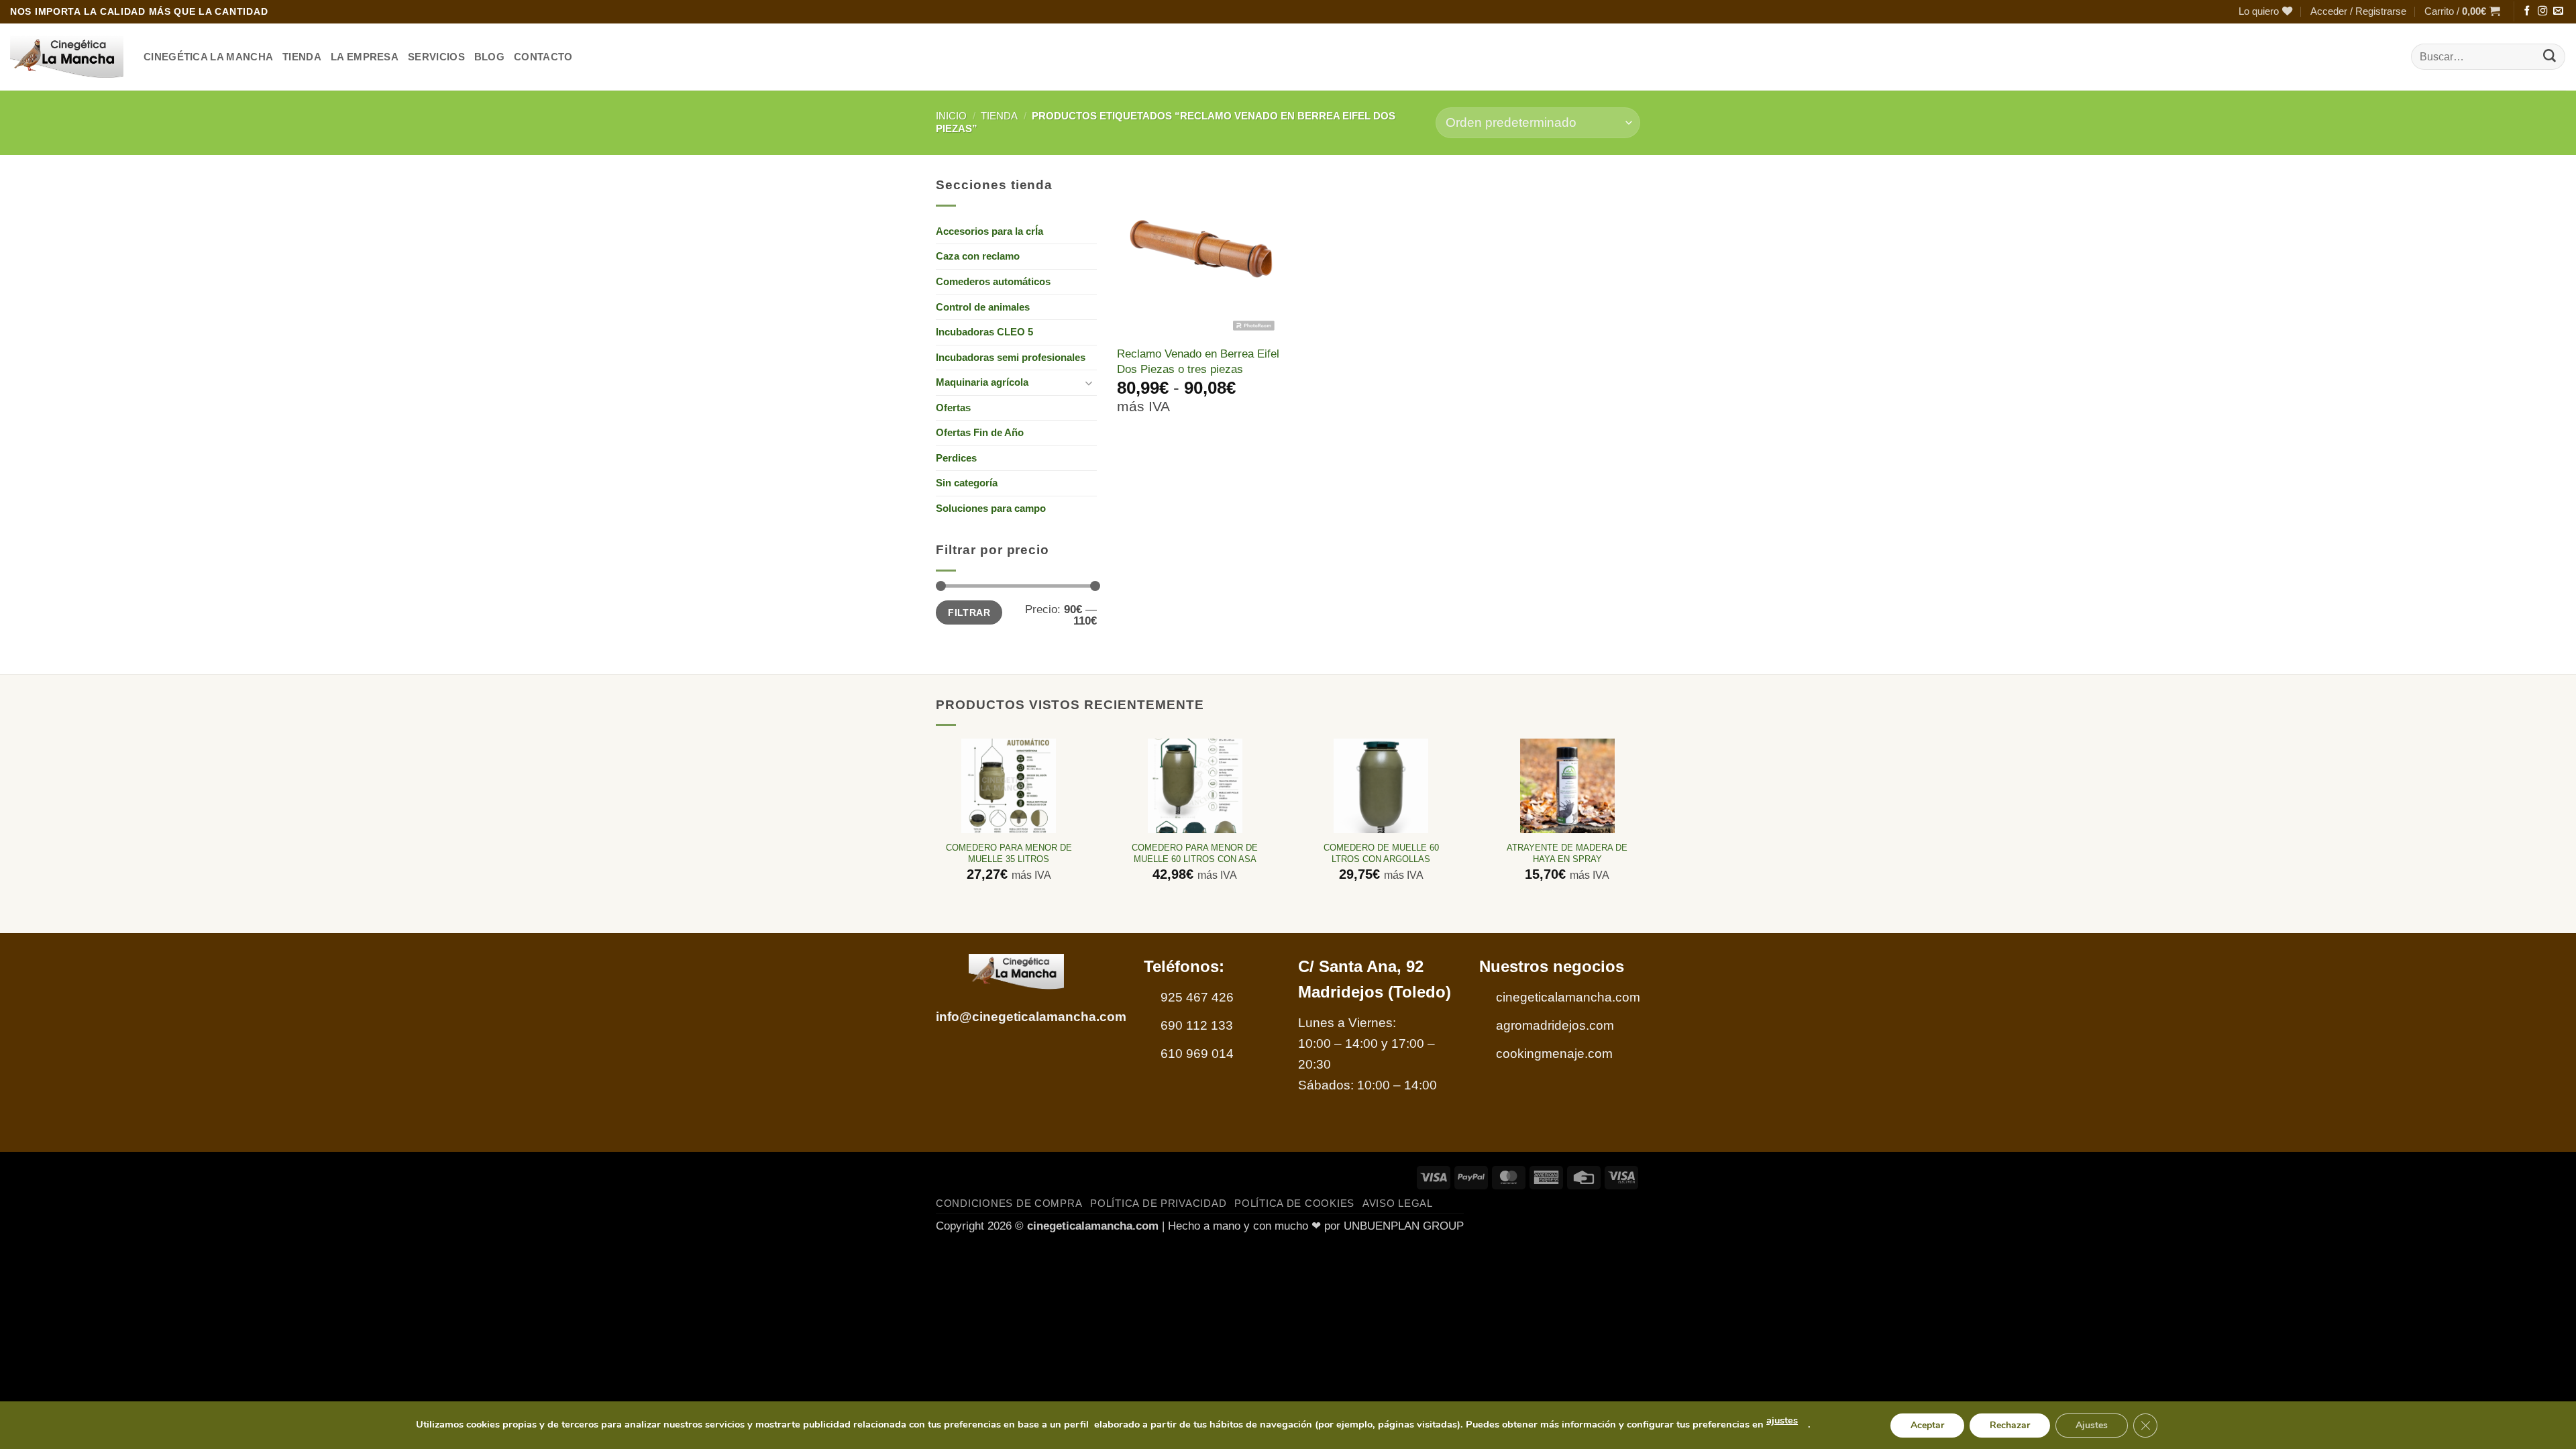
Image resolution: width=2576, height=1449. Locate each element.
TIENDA (302, 57)
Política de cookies (1294, 1203)
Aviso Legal (1398, 1203)
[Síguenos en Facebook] (2527, 11)
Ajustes (2092, 1425)
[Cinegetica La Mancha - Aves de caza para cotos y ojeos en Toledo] (67, 57)
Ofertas (953, 408)
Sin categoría (967, 483)
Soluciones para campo (991, 508)
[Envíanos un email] (2558, 11)
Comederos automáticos (993, 281)
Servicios (436, 57)
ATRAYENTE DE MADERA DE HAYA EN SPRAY (1567, 853)
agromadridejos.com (1555, 1025)
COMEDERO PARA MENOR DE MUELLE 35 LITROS (1009, 853)
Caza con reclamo (978, 256)
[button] (2358, 12)
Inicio (951, 116)
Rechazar (2010, 1425)
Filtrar (969, 612)
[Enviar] (2550, 57)
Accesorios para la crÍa (989, 231)
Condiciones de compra (1009, 1203)
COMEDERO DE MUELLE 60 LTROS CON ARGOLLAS (1381, 853)
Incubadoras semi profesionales (1011, 357)
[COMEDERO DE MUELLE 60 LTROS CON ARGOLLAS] (1381, 786)
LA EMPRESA (365, 57)
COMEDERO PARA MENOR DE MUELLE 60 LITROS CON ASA (1195, 853)
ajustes (1782, 1420)
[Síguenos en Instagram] (2542, 11)
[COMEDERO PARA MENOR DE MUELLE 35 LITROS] (1009, 786)
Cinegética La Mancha (208, 57)
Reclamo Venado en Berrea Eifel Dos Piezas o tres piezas (1198, 361)
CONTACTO (543, 57)
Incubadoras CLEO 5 (984, 332)
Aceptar (1927, 1425)
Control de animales (983, 307)
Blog (489, 57)
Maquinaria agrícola (982, 382)
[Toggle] (1089, 383)
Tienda (999, 116)
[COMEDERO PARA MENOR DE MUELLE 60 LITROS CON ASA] (1195, 786)
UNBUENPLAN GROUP (1404, 1226)
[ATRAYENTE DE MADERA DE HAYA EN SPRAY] (1567, 786)
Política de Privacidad (1158, 1203)
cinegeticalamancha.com (1568, 997)
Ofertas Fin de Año (980, 432)
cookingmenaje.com (1554, 1054)
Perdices (956, 458)
